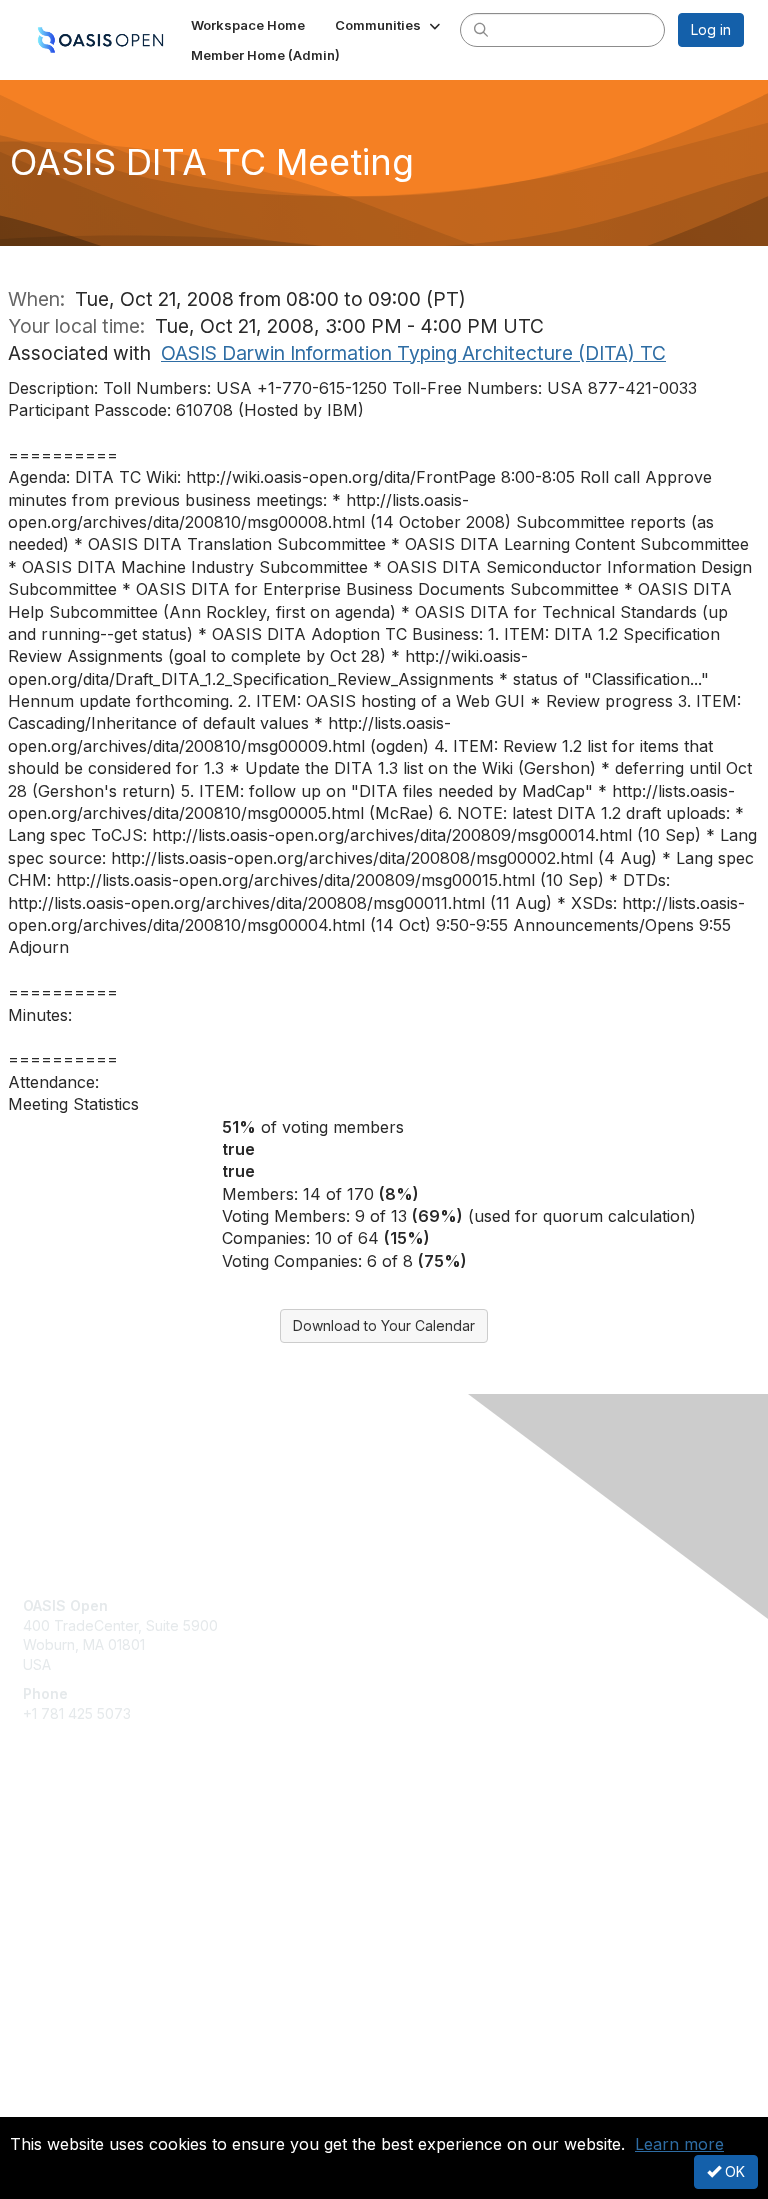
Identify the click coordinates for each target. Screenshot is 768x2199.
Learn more (679, 2144)
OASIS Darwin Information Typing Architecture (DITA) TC (413, 353)
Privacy (47, 2104)
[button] (389, 25)
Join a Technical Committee (114, 1904)
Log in (711, 29)
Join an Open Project (93, 1874)
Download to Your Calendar (384, 1325)
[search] (481, 29)
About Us (53, 2085)
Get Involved (65, 1845)
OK (733, 2171)
